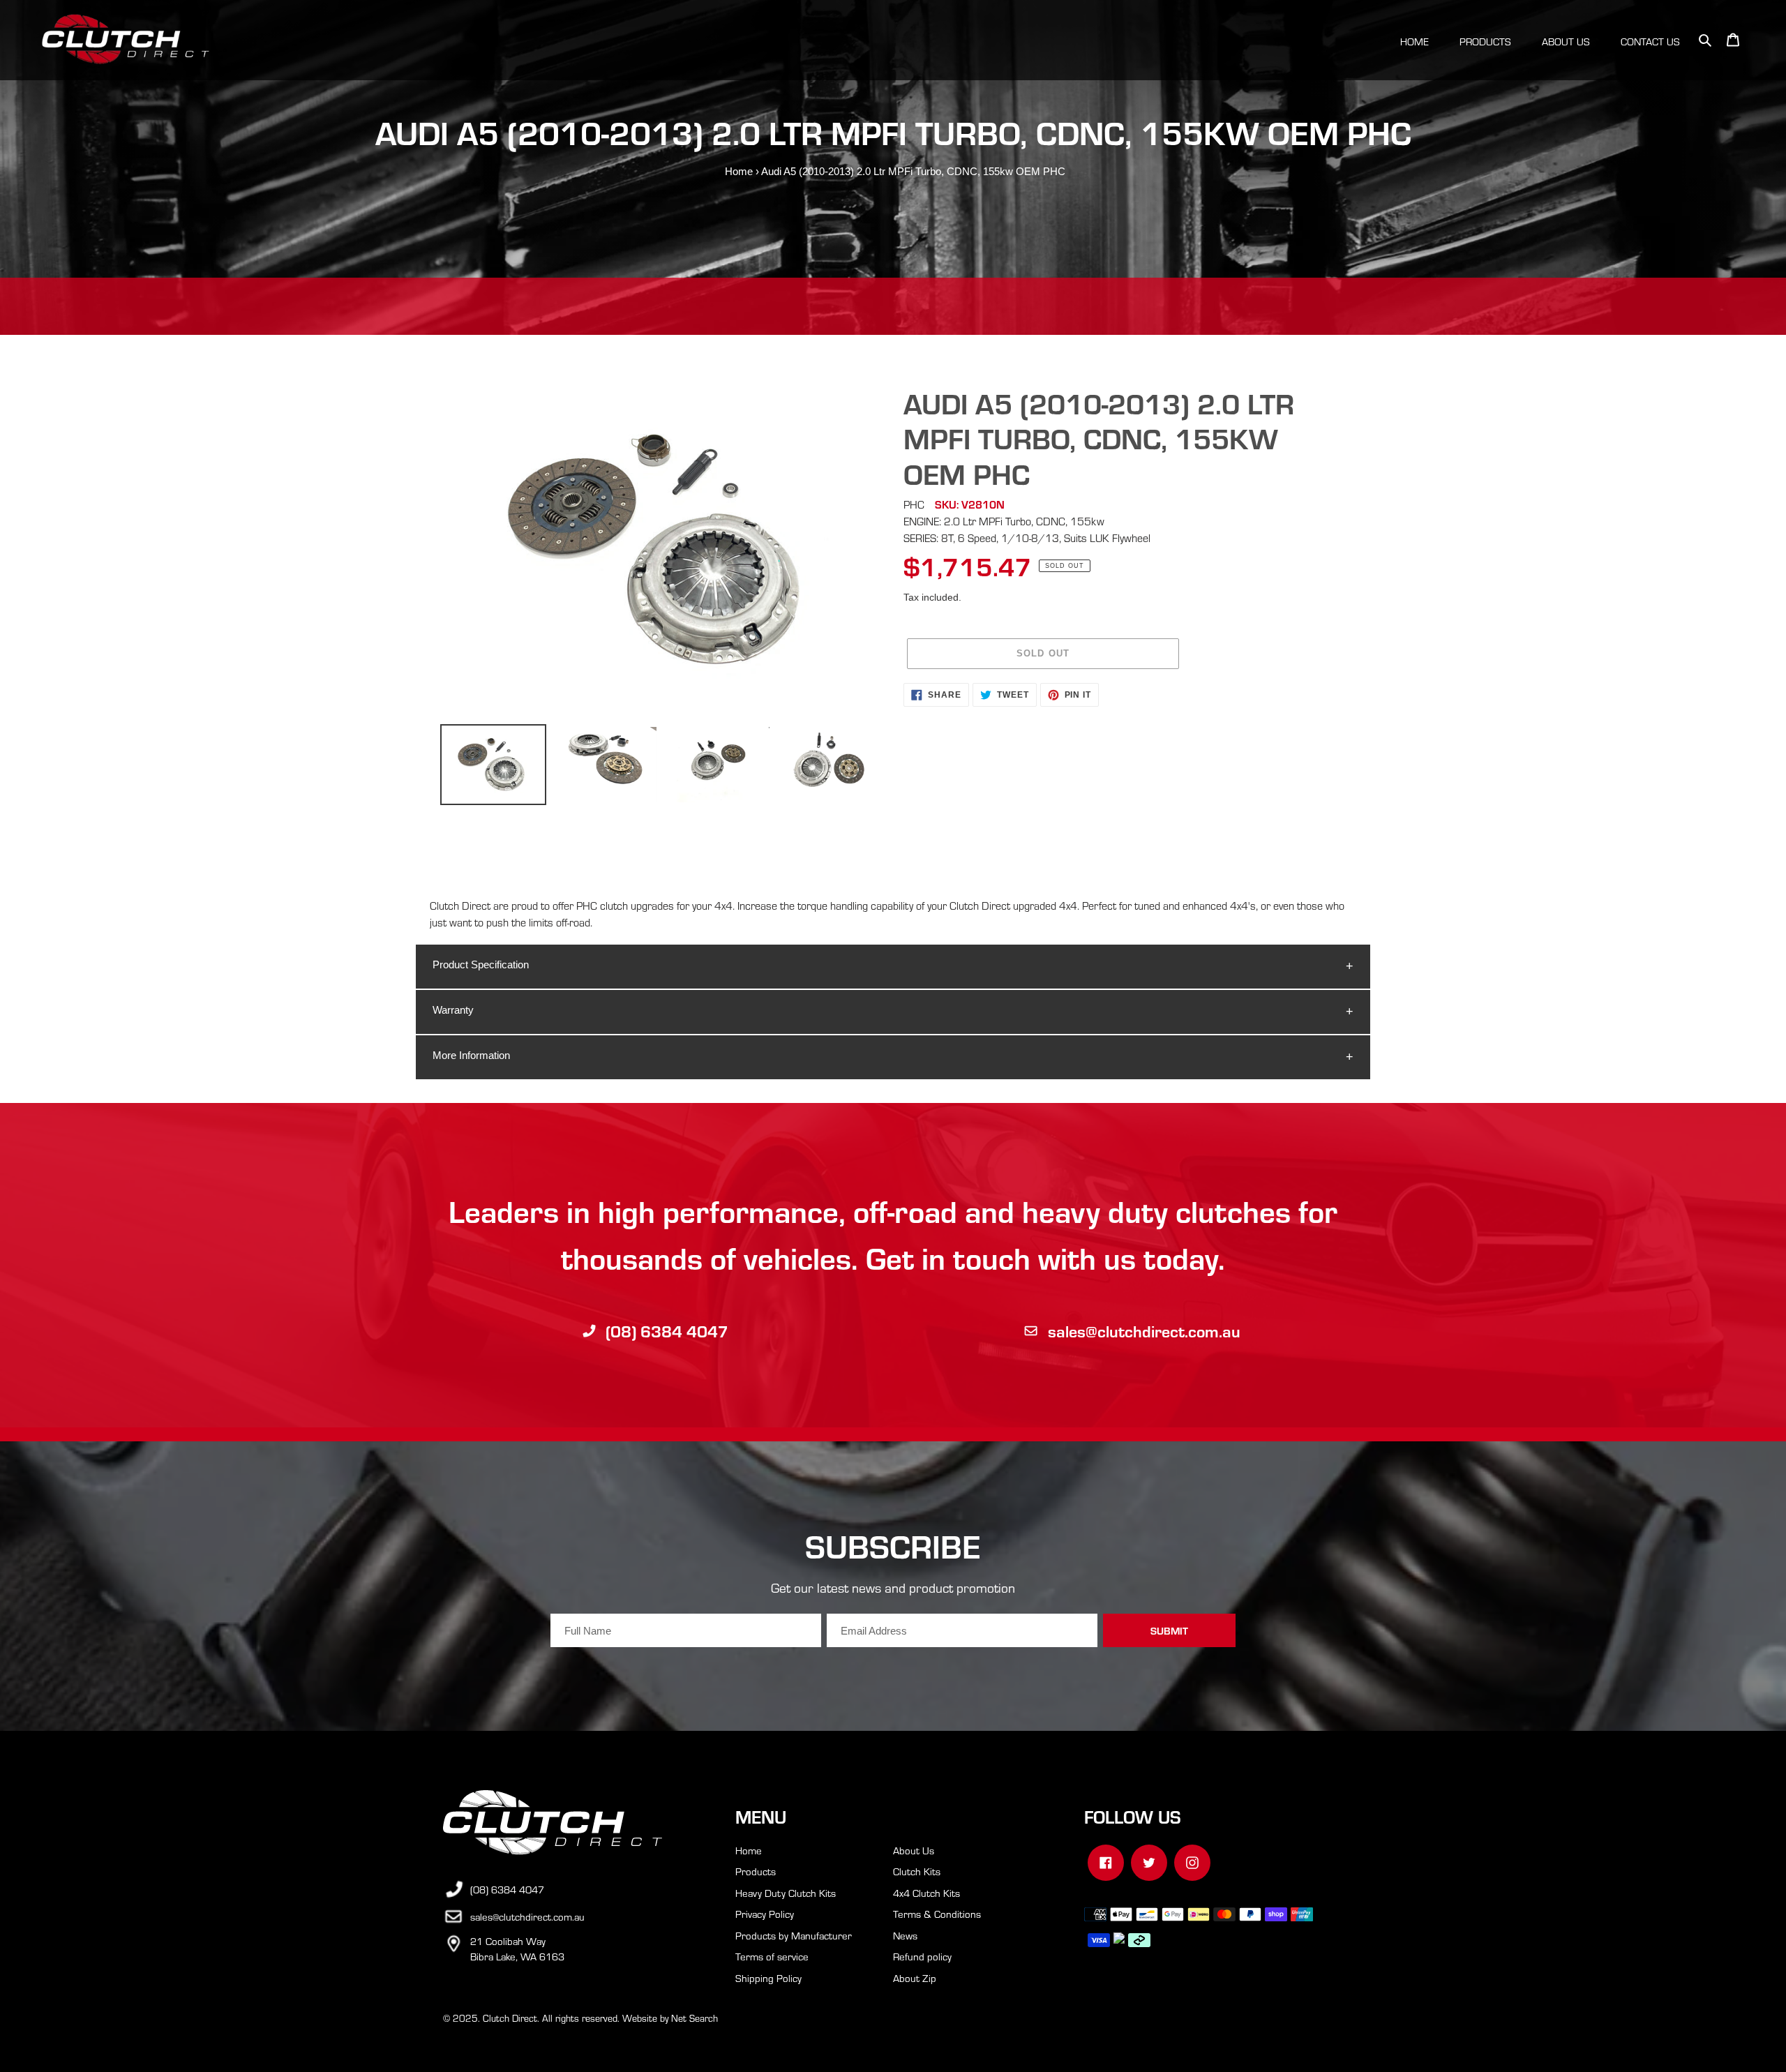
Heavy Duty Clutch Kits (786, 1893)
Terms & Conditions (937, 1914)
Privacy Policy (765, 1914)
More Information (471, 1055)
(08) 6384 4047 (667, 1331)
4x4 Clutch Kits (926, 1893)
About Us (914, 1850)
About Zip (915, 1978)
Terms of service (772, 1956)
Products (756, 1871)
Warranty (453, 1010)
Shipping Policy (768, 1978)
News (905, 1935)
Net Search (695, 2018)
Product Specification (481, 964)
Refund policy (922, 1956)
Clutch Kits (917, 1871)
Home (739, 171)
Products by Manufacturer (794, 1935)
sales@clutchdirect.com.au (1144, 1331)
